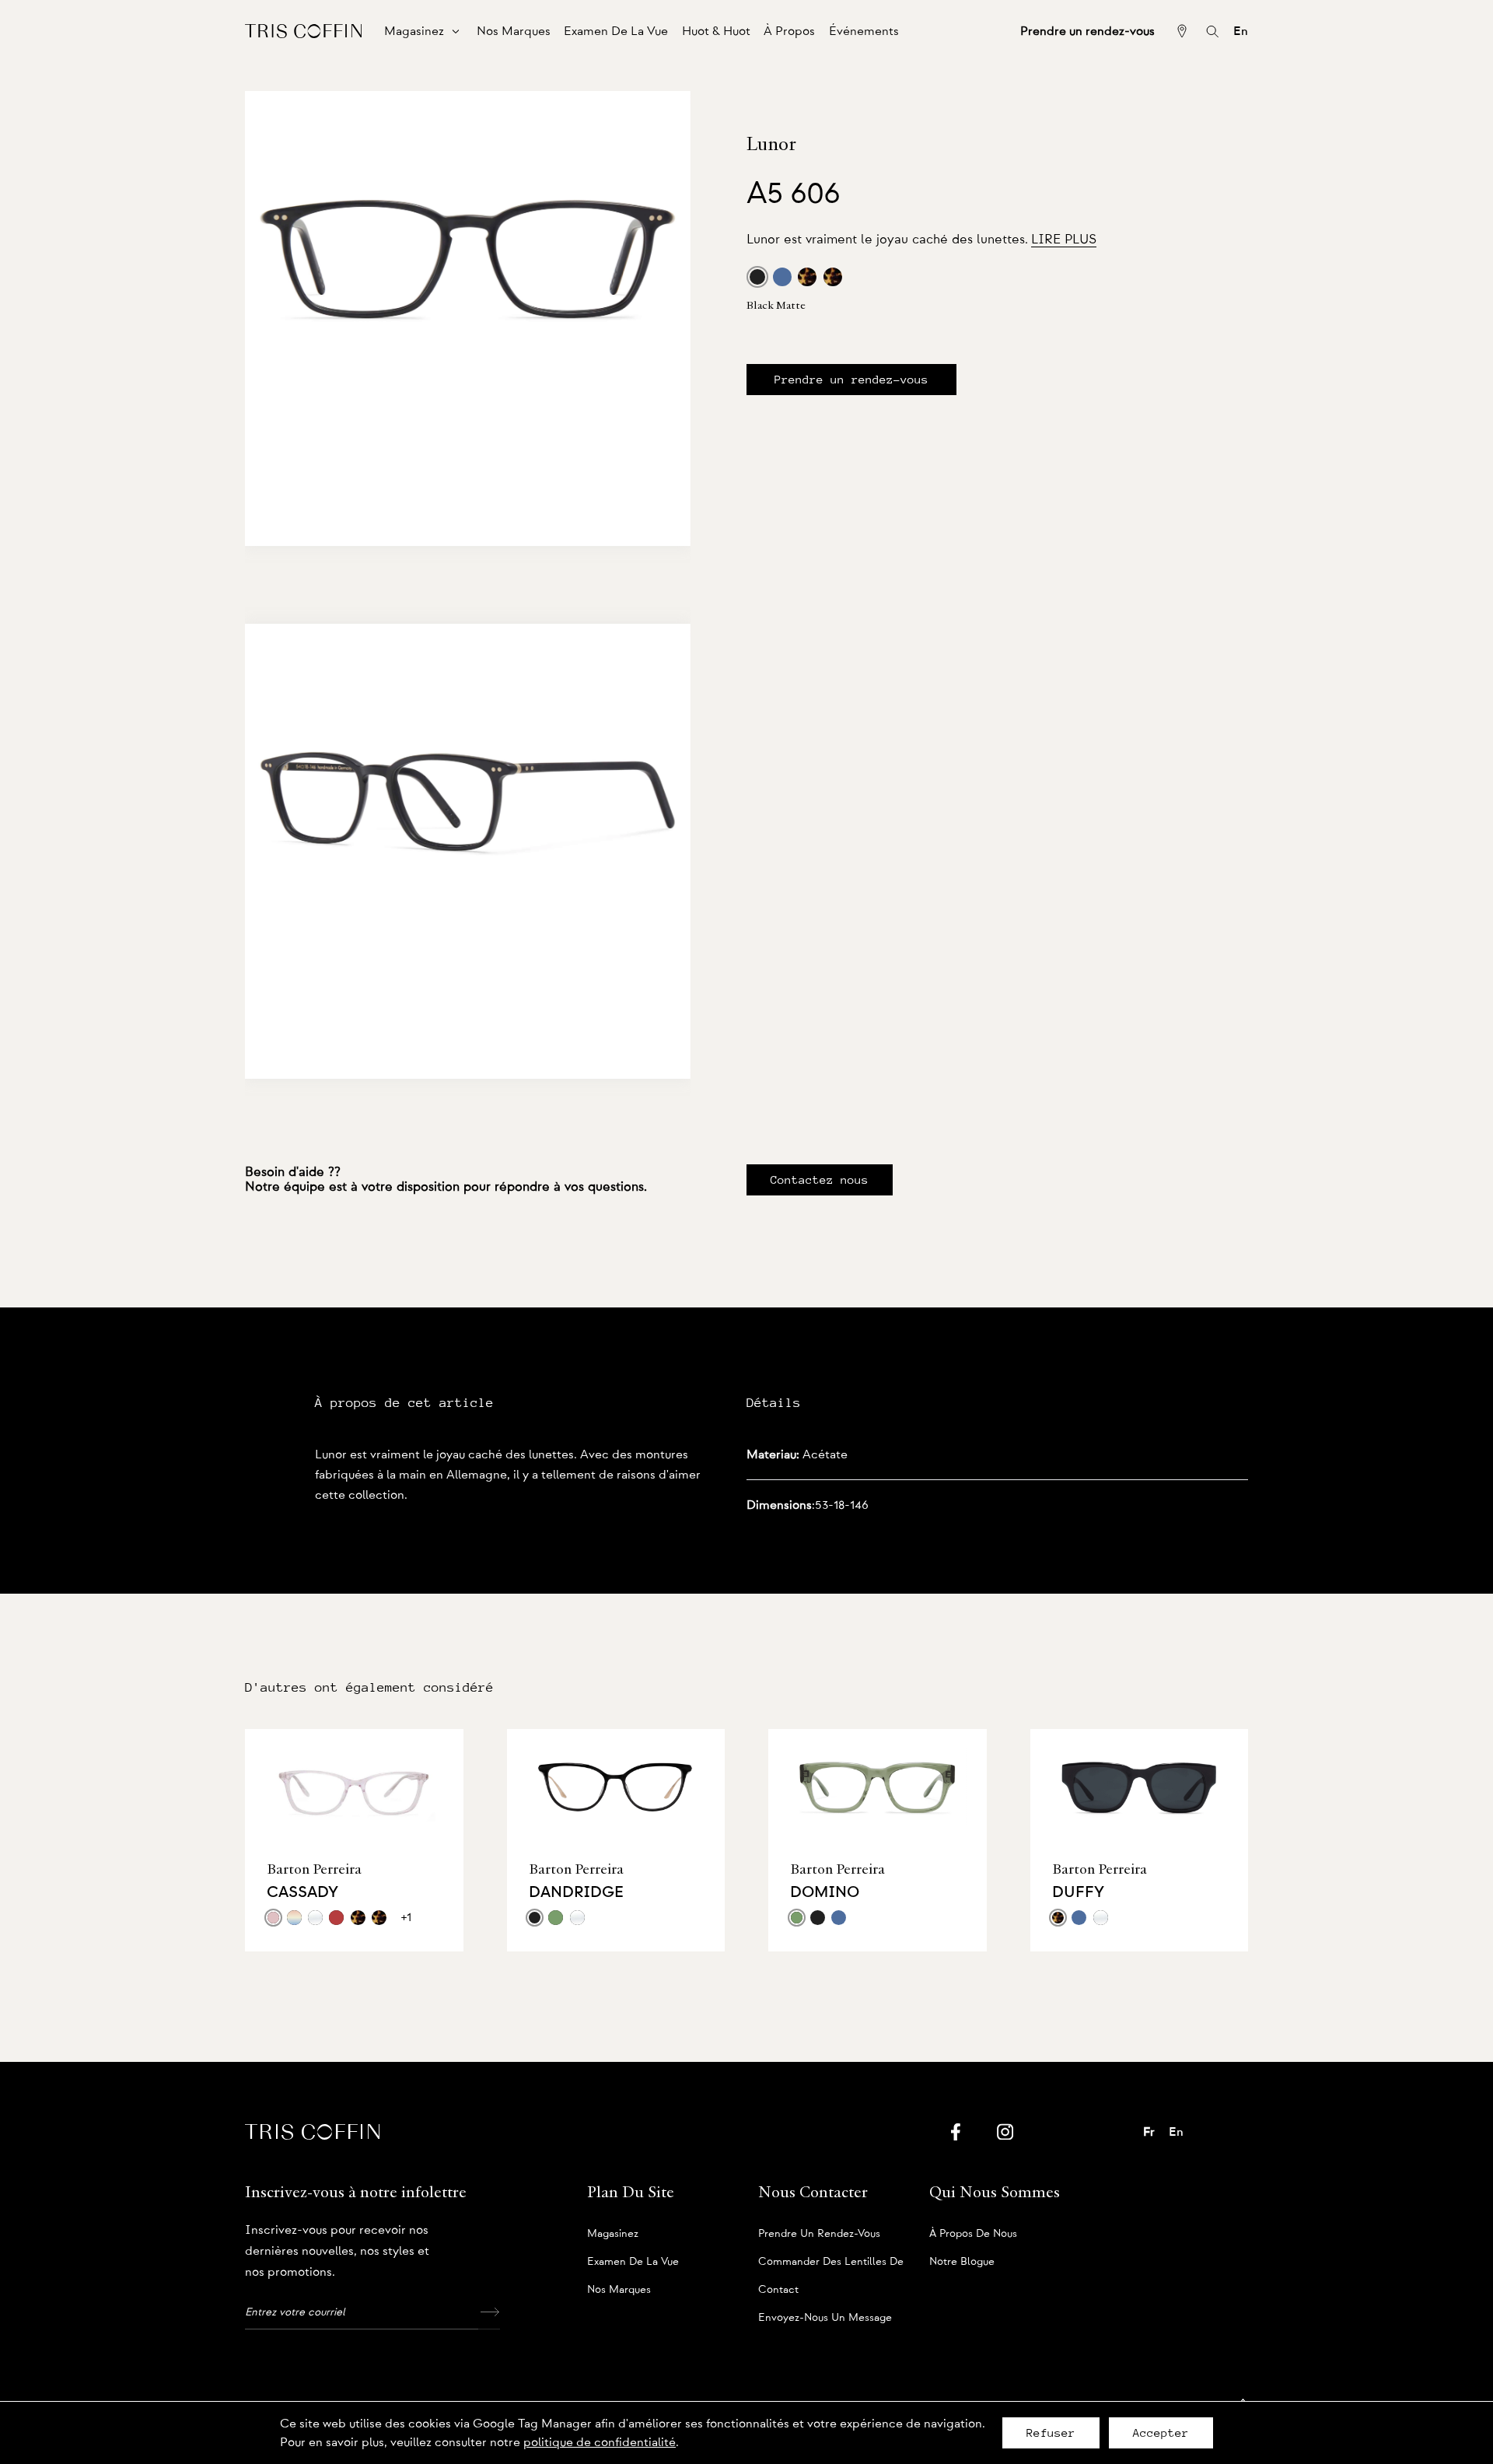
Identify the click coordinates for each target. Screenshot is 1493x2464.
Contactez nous (820, 1180)
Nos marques (619, 2290)
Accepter (1161, 2433)
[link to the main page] (303, 31)
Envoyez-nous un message (825, 2318)
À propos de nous (973, 2234)
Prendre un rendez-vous (851, 380)
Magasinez (613, 2234)
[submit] (489, 2312)
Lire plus (1064, 239)
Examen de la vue (633, 2262)
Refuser (1051, 2433)
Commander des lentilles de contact (831, 2266)
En (1241, 31)
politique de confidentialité (600, 2442)
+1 (406, 1917)
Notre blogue (962, 2262)
